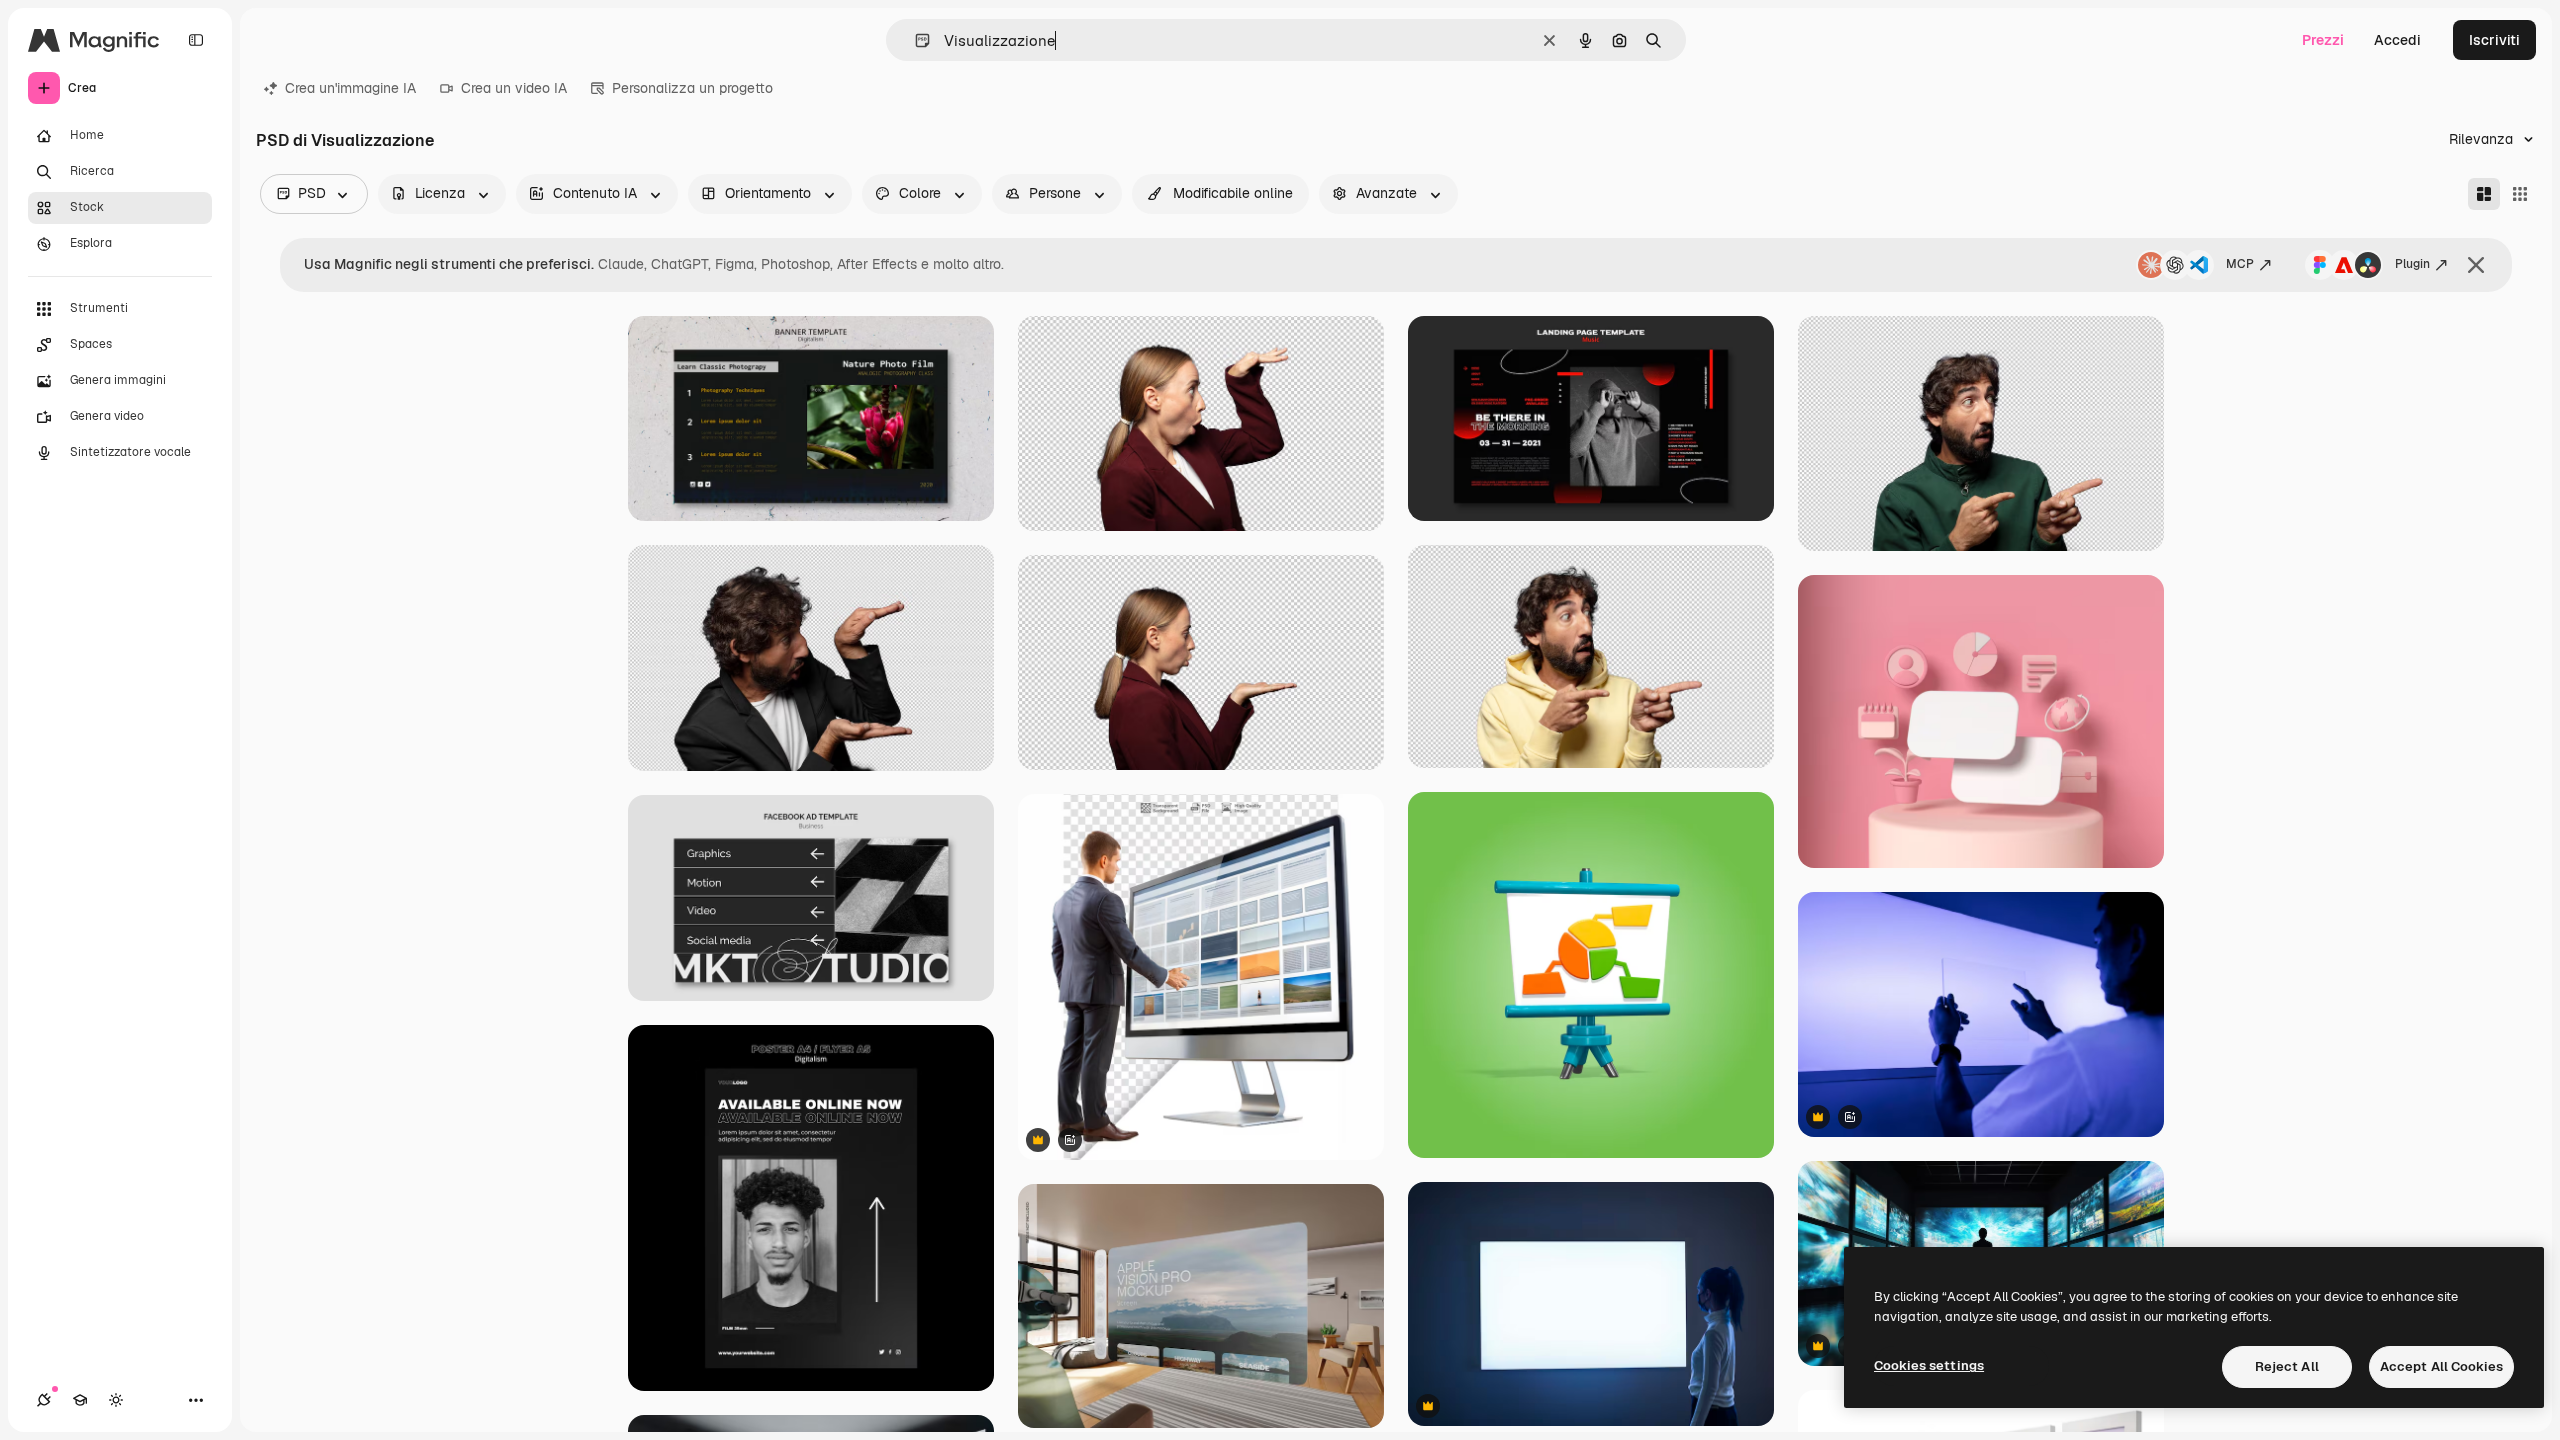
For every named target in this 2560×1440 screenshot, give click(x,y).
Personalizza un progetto (692, 88)
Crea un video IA (514, 88)
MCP (2240, 264)
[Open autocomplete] (914, 40)
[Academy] (80, 1400)
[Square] (2520, 194)
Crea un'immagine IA (350, 88)
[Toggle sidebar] (196, 40)
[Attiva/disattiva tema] (116, 1400)
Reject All (2287, 1366)
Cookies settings (1929, 1365)
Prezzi (2323, 40)
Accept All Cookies (2441, 1366)
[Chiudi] (2476, 265)
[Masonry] (2484, 194)
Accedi (2397, 40)
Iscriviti (2494, 40)
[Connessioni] (44, 1400)
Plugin (2412, 264)
